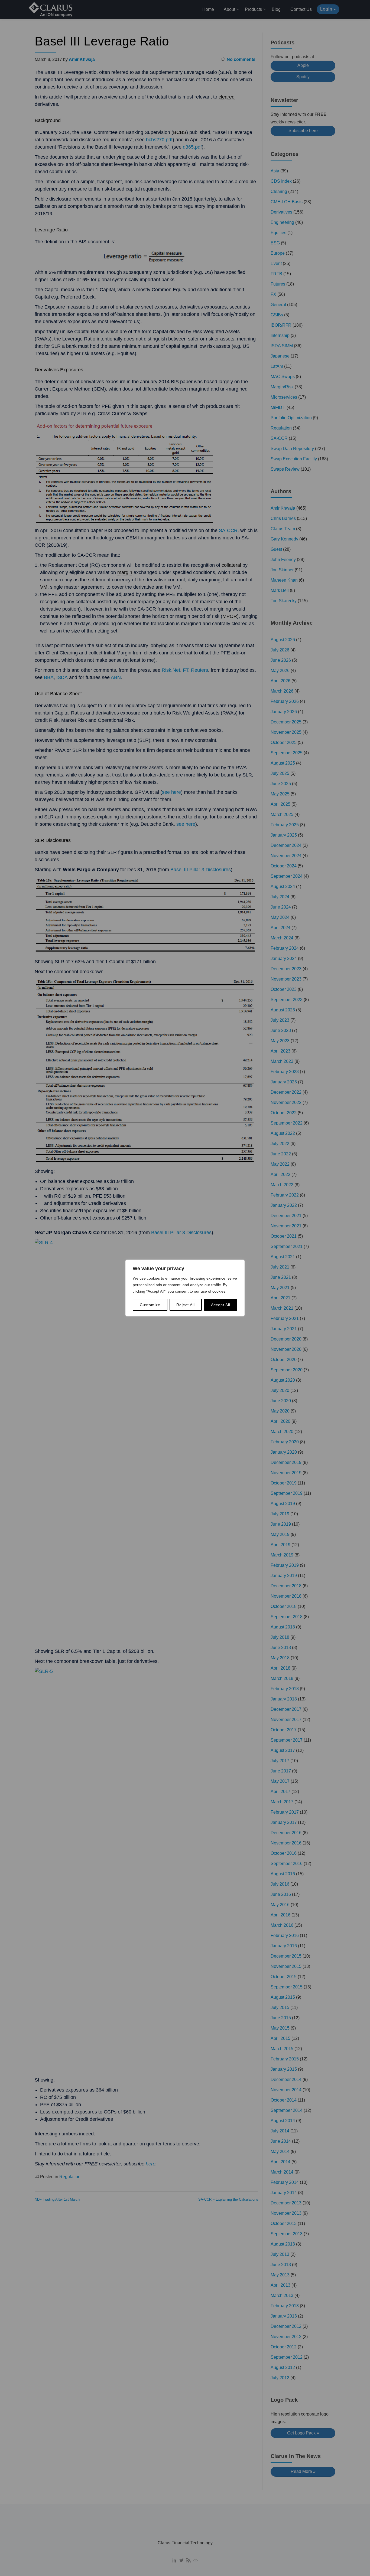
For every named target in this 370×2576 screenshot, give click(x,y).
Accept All (221, 1305)
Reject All (186, 1305)
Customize (150, 1305)
